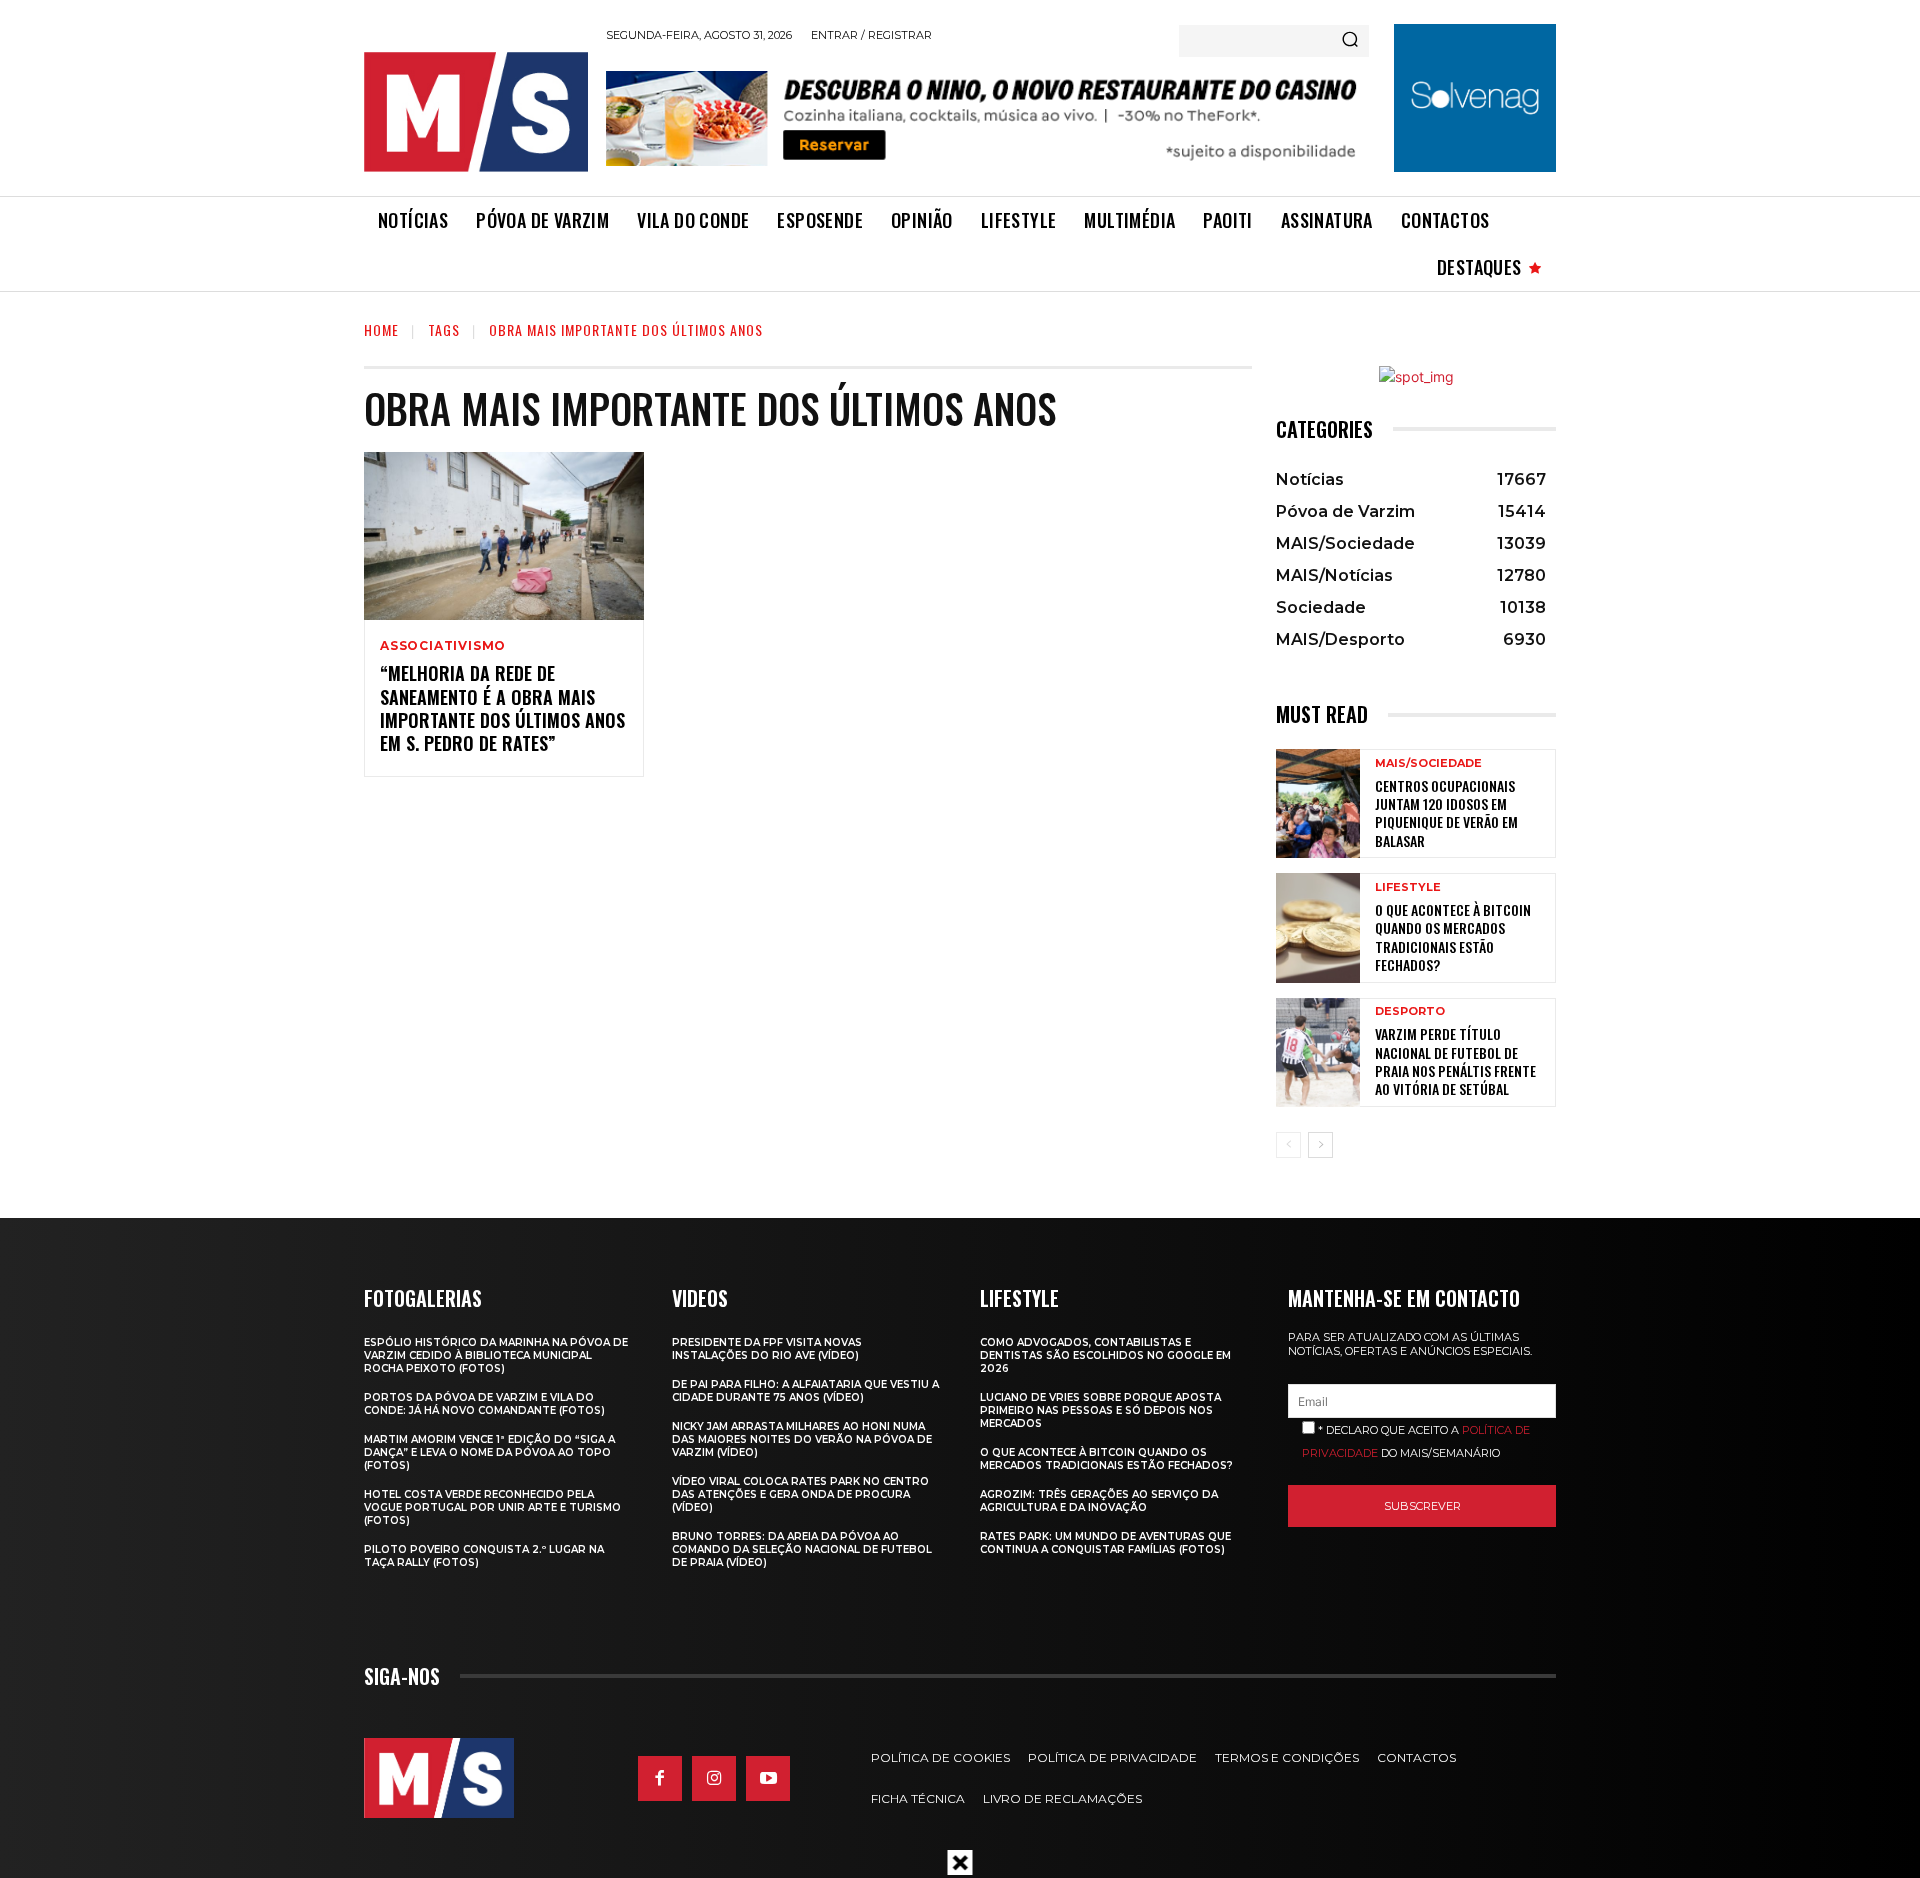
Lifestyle (1408, 887)
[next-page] (1320, 1145)
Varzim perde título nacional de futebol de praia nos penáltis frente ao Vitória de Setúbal (1455, 1061)
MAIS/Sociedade (1428, 763)
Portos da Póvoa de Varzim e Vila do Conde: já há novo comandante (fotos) (484, 1404)
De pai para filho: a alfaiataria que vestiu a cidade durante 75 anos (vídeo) (805, 1391)
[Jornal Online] (475, 112)
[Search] (1350, 41)
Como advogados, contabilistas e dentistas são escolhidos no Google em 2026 (1105, 1355)
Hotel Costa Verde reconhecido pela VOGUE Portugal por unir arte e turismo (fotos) (492, 1507)
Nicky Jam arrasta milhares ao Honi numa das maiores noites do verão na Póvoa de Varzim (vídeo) (802, 1439)
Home (381, 329)
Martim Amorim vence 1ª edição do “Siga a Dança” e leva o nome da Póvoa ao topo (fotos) (489, 1452)
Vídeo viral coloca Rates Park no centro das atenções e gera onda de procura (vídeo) (800, 1494)
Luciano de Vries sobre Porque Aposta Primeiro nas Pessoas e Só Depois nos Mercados (1100, 1410)
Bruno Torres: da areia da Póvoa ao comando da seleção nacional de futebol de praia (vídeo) (802, 1549)
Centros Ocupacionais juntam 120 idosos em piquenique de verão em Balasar (1446, 813)
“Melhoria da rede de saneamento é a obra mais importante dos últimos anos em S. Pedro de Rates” (502, 708)
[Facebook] (660, 1778)
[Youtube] (768, 1778)
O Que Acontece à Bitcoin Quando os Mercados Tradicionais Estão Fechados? (1453, 937)
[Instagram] (714, 1778)
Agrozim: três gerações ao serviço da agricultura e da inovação (1099, 1501)
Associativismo (443, 646)
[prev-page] (1288, 1145)
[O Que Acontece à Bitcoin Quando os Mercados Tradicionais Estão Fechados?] (1318, 927)
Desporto (1410, 1011)
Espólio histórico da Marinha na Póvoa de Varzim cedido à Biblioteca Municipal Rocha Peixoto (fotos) (496, 1355)
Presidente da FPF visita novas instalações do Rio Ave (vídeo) (767, 1349)
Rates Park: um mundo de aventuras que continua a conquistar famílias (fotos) (1105, 1543)
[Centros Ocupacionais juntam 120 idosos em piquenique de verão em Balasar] (1318, 803)
